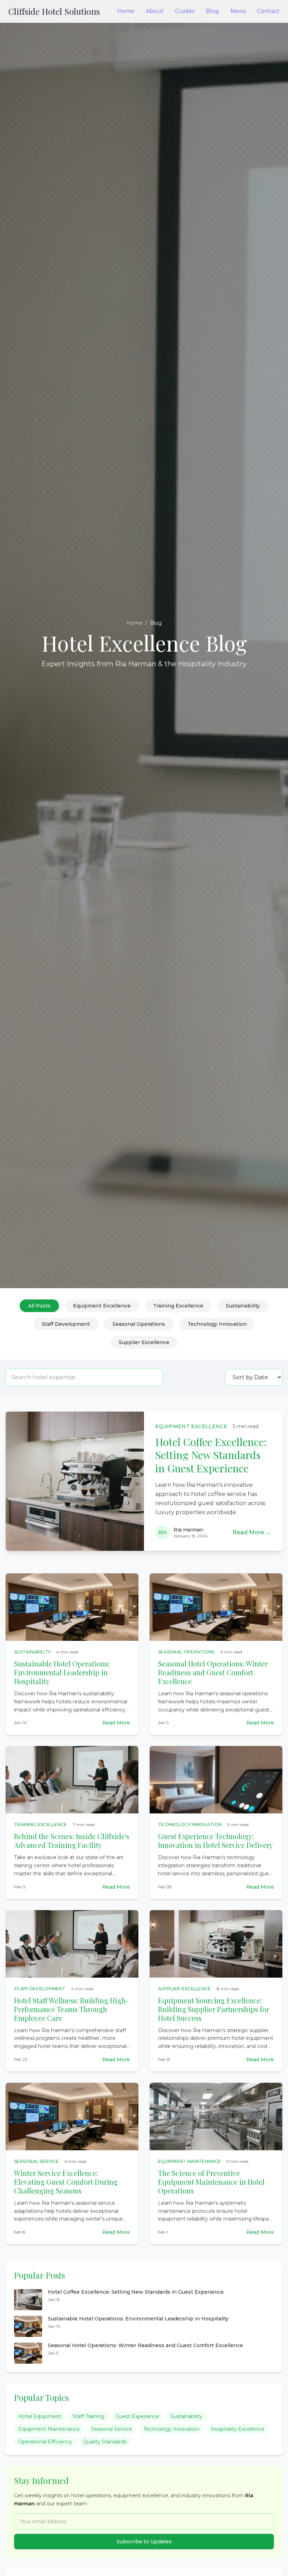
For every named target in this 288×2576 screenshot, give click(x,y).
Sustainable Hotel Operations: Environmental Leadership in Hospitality (62, 1672)
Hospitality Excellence (238, 2429)
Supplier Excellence (144, 1342)
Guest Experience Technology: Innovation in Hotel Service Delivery (215, 1841)
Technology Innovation (217, 1324)
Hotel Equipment (40, 2416)
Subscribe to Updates (144, 2542)
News (238, 11)
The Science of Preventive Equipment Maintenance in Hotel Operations (211, 2182)
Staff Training (88, 2416)
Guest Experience (137, 2416)
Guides (185, 11)
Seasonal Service (112, 2429)
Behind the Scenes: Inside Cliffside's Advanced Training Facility (72, 1841)
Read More (116, 1723)
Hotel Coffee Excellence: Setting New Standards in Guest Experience (211, 1455)
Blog (212, 11)
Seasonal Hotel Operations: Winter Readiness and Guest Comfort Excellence (213, 1672)
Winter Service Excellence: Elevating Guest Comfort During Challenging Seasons (66, 2182)
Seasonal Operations (139, 1324)
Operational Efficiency (45, 2442)
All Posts (39, 1306)
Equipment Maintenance (49, 2429)
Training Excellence (178, 1306)
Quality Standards (105, 2442)
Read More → (252, 1532)
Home (126, 11)
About (155, 11)
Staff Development (66, 1324)
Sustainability (243, 1306)
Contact (268, 11)
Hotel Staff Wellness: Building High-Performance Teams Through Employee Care (71, 2009)
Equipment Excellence (102, 1306)
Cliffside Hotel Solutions (54, 11)
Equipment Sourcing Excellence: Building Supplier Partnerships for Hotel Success (214, 2009)
